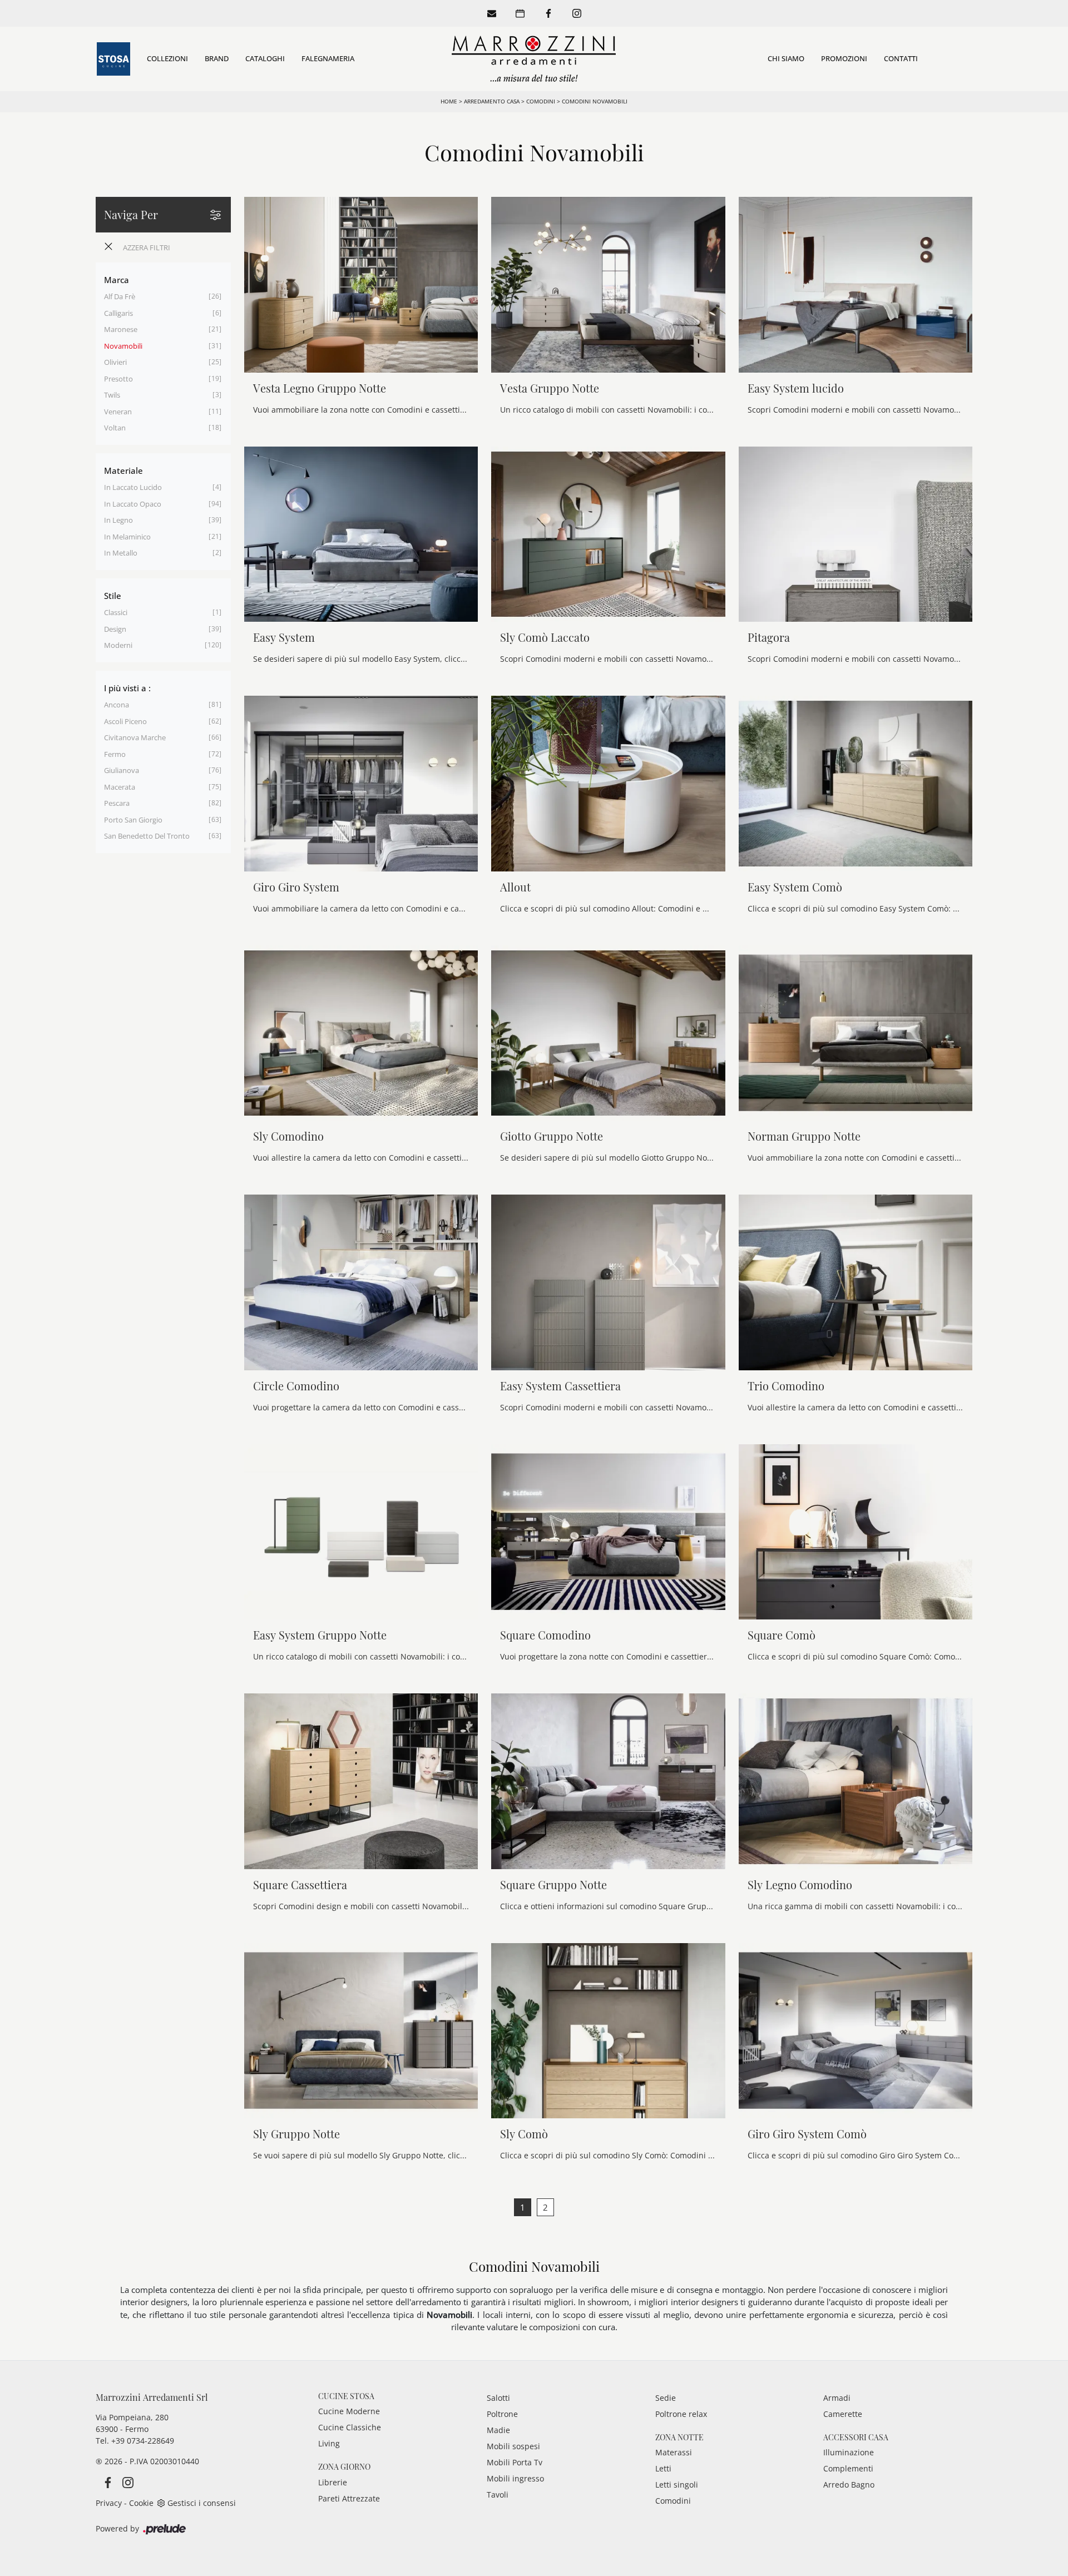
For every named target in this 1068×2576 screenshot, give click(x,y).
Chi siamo (786, 58)
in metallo (121, 553)
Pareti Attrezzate (349, 2498)
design (115, 629)
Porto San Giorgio (133, 820)
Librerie (333, 2482)
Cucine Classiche (350, 2427)
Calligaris (118, 313)
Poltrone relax (681, 2414)
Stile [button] (113, 596)
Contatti (901, 58)
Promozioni (844, 58)
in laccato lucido (133, 487)
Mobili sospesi (513, 2446)
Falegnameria (328, 58)
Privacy (109, 2503)
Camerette (843, 2414)
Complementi (848, 2468)
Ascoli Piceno (125, 721)
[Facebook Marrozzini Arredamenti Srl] (106, 2482)
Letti (663, 2468)
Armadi (837, 2398)
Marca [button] (117, 280)
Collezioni (167, 58)
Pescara (117, 803)
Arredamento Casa (492, 101)
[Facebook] (548, 13)
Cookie (141, 2503)
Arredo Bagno (849, 2485)
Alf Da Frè (120, 296)
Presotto (118, 379)
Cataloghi (265, 58)
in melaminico (127, 537)
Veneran (118, 412)
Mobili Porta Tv (515, 2462)
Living (329, 2443)
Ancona (117, 705)
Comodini (541, 101)
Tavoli (498, 2495)
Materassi (674, 2452)
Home (449, 101)
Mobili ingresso (515, 2478)
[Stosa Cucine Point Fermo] (113, 59)
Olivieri (115, 362)
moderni (118, 645)
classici (116, 612)
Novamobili (123, 346)
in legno (118, 520)
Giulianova (122, 770)
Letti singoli (677, 2485)
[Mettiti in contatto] (492, 13)
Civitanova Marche (135, 737)
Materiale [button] (123, 470)
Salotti (498, 2398)
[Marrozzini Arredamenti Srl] (534, 59)
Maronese (121, 329)
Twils (112, 395)
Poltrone (502, 2414)
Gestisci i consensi (202, 2503)
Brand (217, 58)
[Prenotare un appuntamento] (520, 13)
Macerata (120, 787)
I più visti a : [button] (127, 688)
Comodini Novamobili (595, 101)
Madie (498, 2430)
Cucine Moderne (349, 2411)
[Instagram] (577, 13)
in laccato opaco (133, 504)
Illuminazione (849, 2452)
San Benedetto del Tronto (147, 836)
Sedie (666, 2398)
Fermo (115, 754)
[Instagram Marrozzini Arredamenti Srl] (125, 2482)
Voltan (115, 428)
